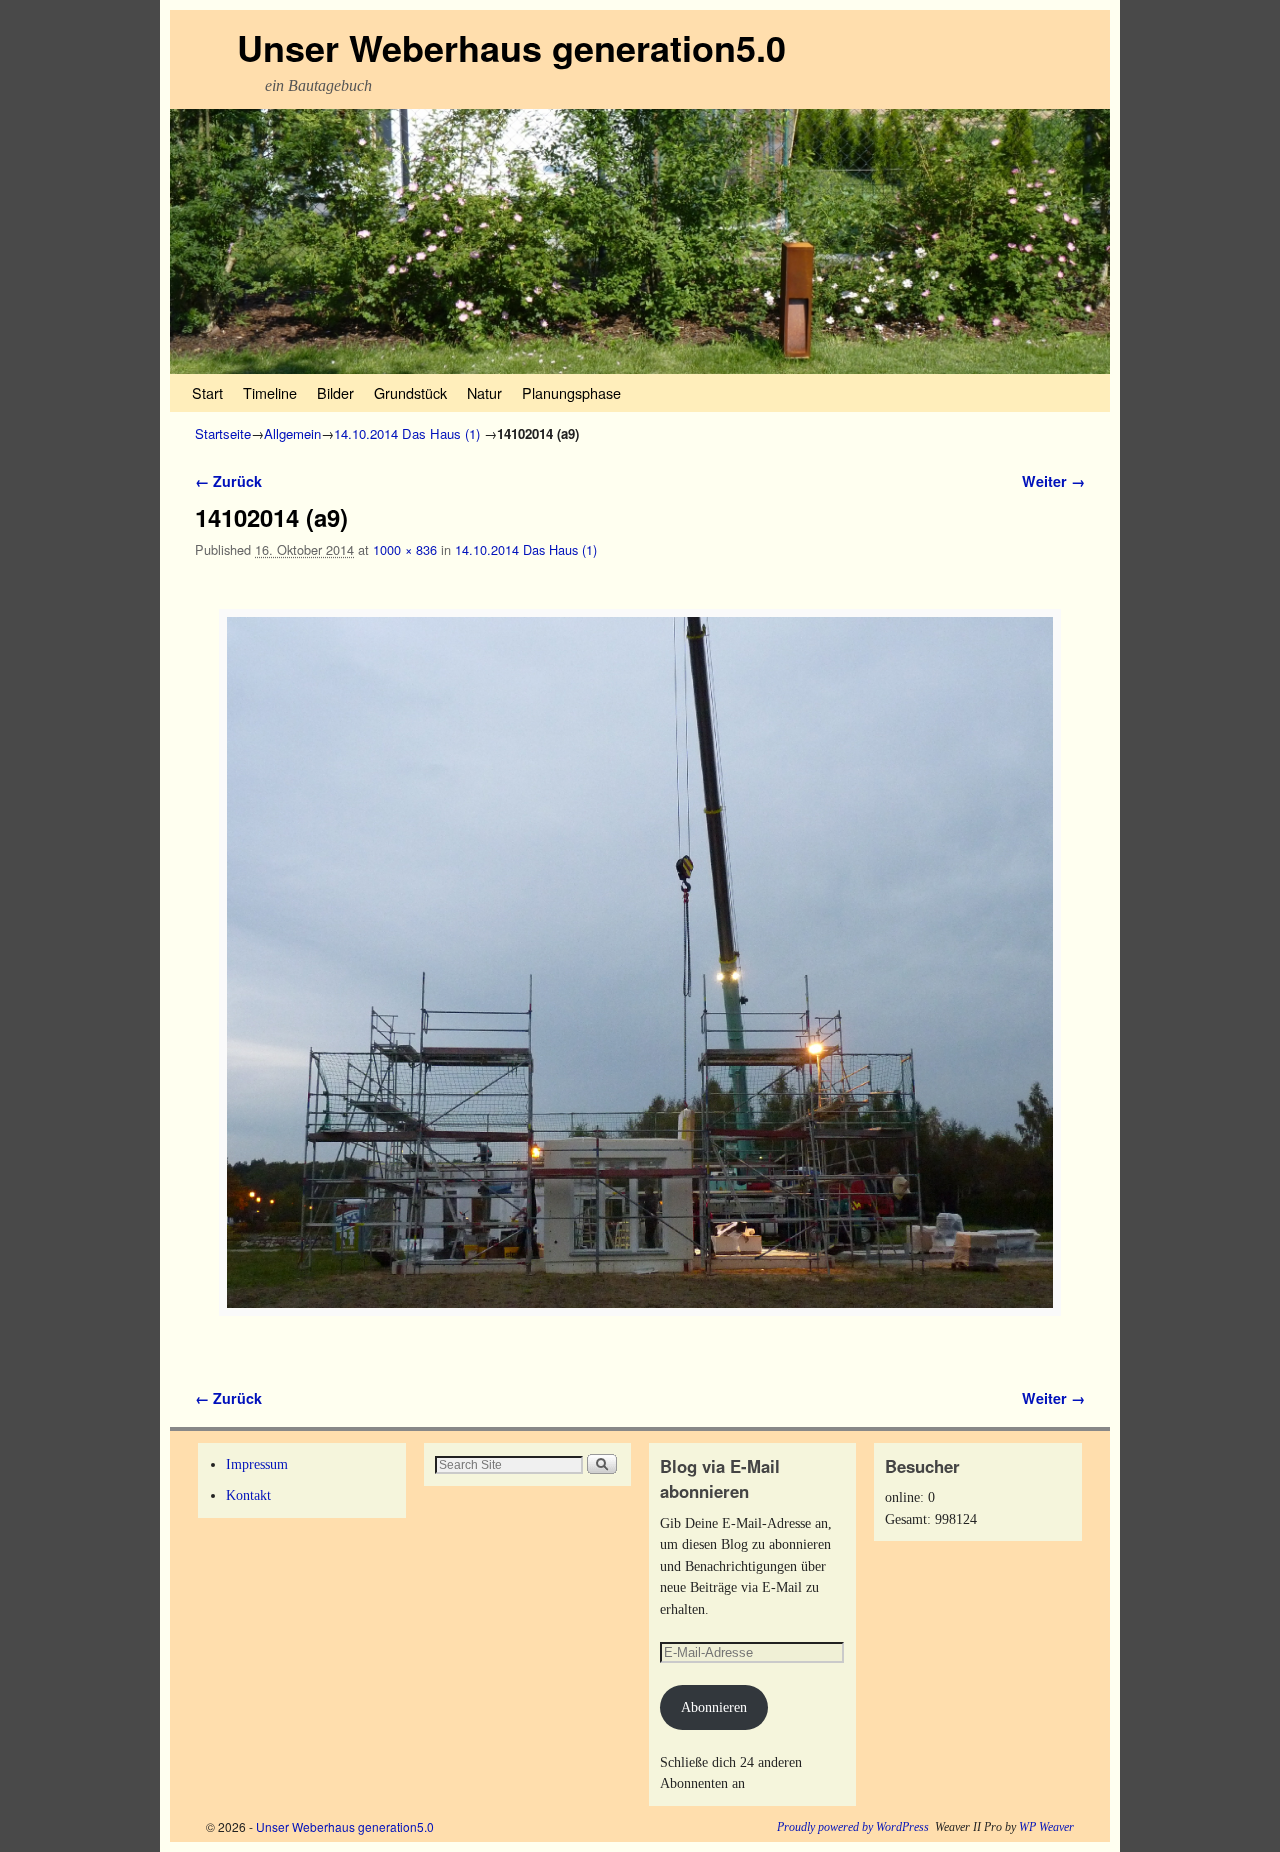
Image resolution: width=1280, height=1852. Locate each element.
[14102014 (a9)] (640, 962)
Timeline (270, 392)
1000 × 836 (405, 549)
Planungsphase (571, 392)
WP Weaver (1046, 1827)
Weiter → (1053, 481)
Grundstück (410, 392)
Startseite (223, 433)
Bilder (335, 392)
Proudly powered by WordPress (853, 1827)
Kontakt (248, 1495)
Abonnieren (714, 1707)
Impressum (257, 1464)
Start (207, 392)
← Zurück (228, 481)
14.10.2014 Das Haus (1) (407, 433)
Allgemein (292, 433)
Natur (484, 392)
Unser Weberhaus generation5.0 (511, 47)
